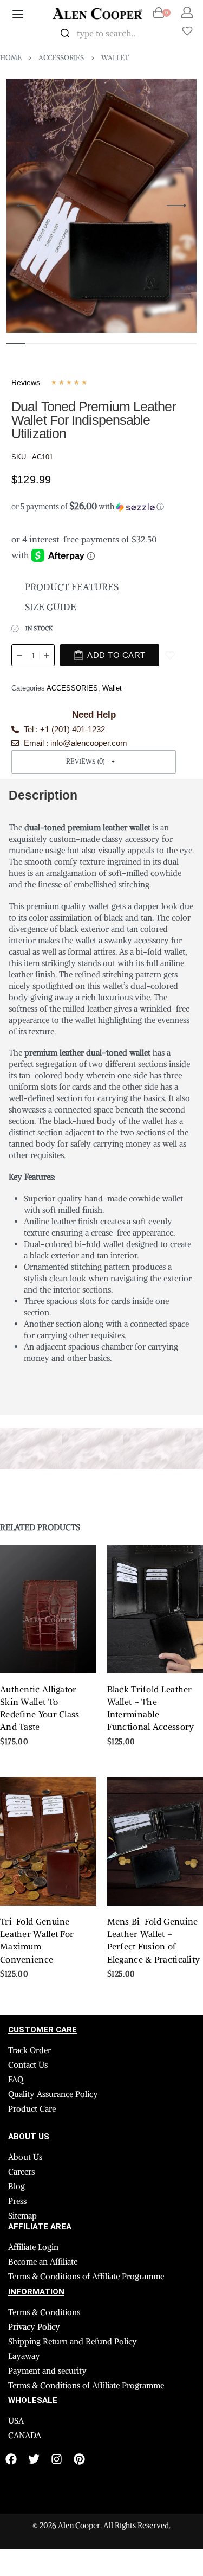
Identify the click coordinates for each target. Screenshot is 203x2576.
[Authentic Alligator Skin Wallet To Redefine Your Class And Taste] (48, 1609)
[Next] (176, 206)
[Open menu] (18, 14)
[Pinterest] (79, 2459)
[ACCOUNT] (187, 12)
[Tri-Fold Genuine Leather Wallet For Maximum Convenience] (48, 1841)
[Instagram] (57, 2459)
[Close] (156, 34)
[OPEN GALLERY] (101, 206)
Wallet (115, 58)
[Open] (187, 31)
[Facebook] (11, 2459)
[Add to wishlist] (170, 655)
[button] (94, 504)
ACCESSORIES (61, 58)
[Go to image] (16, 344)
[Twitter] (34, 2459)
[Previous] (27, 206)
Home (11, 58)
